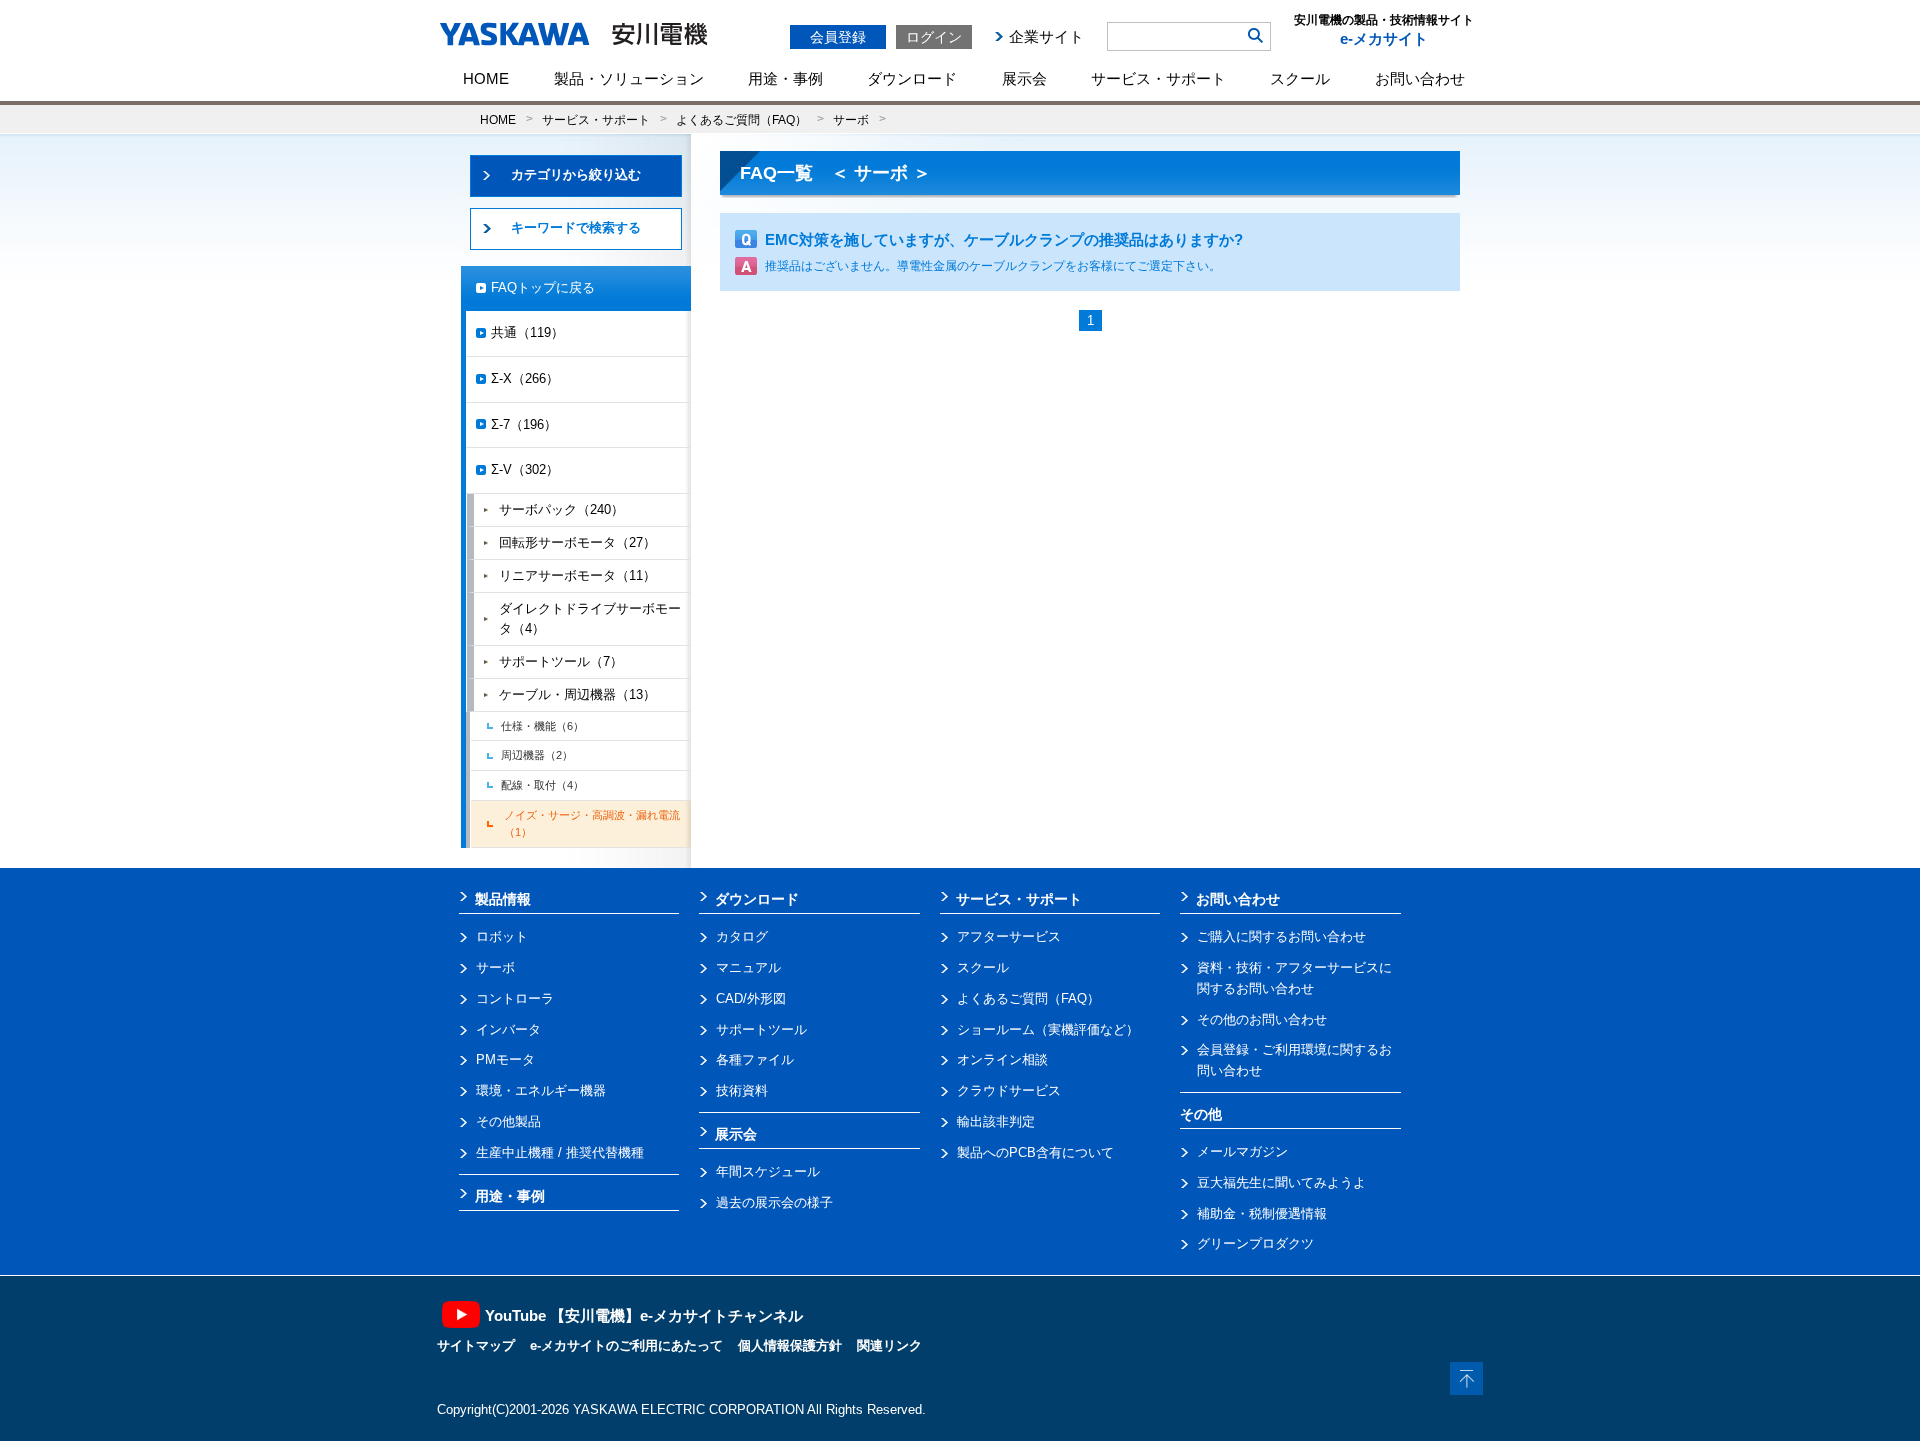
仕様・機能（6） (542, 726)
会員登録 (838, 37)
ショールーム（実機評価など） (1048, 1029)
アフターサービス (1009, 936)
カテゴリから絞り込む (576, 174)
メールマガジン (1242, 1151)
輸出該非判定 (996, 1121)
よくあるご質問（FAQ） (741, 119)
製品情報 (503, 899)
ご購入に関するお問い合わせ (1281, 936)
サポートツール (761, 1029)
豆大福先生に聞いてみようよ (1281, 1182)
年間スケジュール (768, 1171)
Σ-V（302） (525, 469)
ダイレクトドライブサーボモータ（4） (590, 619)
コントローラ (515, 998)
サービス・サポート (1158, 78)
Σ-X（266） (525, 378)
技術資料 (742, 1090)
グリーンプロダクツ (1255, 1243)
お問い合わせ (1420, 78)
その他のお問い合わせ (1262, 1019)
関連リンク (889, 1345)
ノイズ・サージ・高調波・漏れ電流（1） (592, 824)
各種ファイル (755, 1059)
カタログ (742, 936)
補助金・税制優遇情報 (1262, 1213)
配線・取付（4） (542, 785)
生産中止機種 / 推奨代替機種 (560, 1152)
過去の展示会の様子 (774, 1202)
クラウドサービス (1009, 1090)
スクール (1300, 78)
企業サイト (1046, 36)
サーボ (851, 119)
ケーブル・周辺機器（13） (577, 694)
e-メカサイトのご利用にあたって (626, 1345)
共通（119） (527, 332)
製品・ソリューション (629, 78)
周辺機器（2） (537, 755)
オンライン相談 (1002, 1059)
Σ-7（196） (524, 424)
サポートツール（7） (561, 661)
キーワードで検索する (576, 227)
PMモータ (505, 1059)
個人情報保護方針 (790, 1345)
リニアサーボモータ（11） (577, 575)
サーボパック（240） (561, 509)
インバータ (508, 1029)
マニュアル (748, 967)
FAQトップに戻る (543, 287)
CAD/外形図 (751, 998)
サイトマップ (476, 1345)
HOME (486, 78)
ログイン (934, 37)
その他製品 (508, 1121)
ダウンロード (912, 78)
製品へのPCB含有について (1035, 1152)
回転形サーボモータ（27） (577, 542)
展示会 (1024, 78)
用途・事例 (785, 78)
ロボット (502, 936)
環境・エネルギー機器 (541, 1090)
